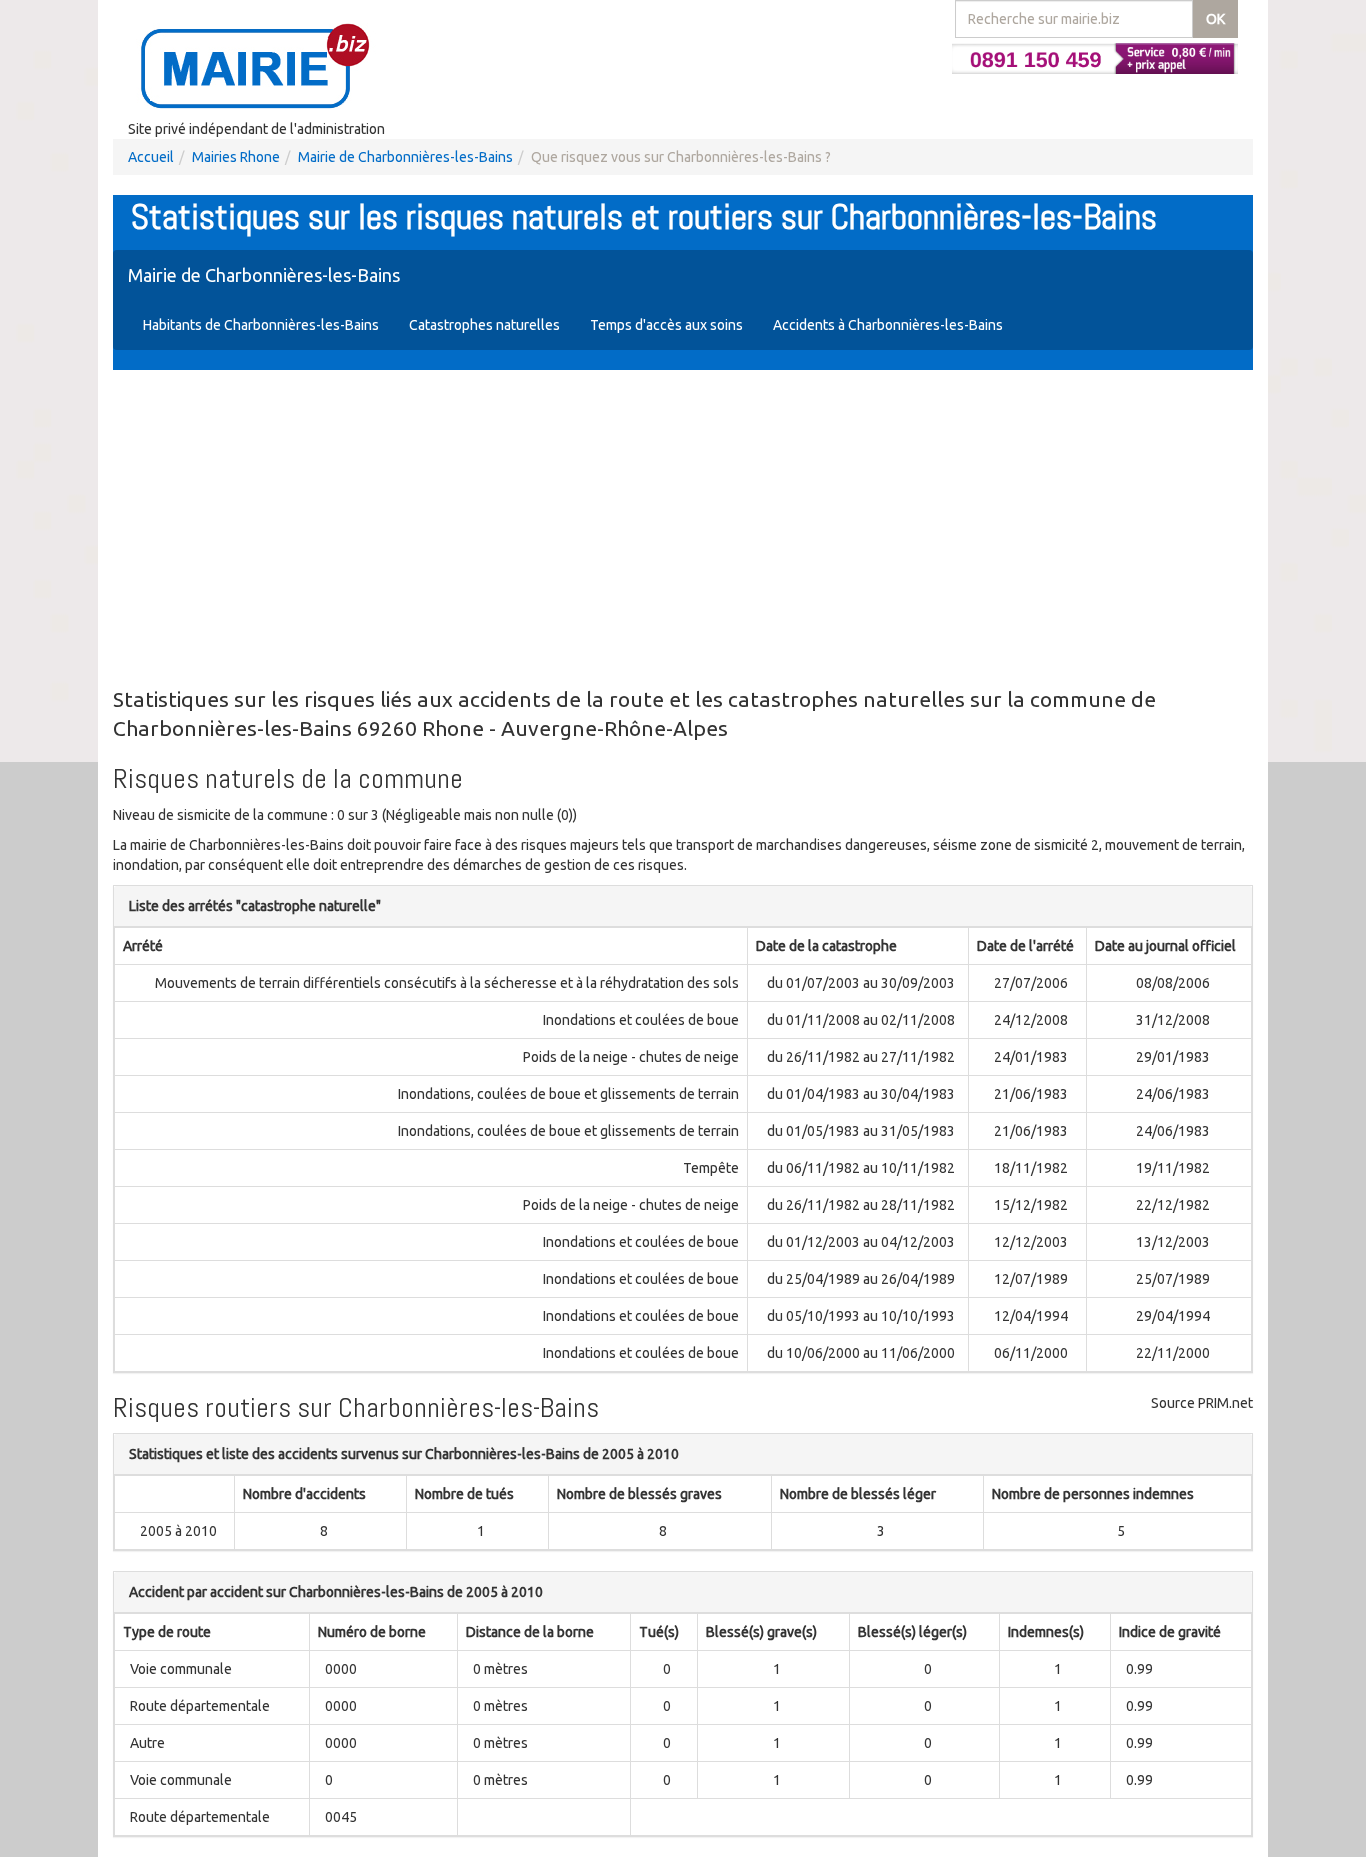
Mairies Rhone (236, 157)
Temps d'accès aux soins (666, 325)
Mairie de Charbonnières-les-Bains (405, 157)
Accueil (151, 157)
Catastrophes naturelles (484, 325)
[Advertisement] (683, 530)
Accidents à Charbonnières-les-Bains (888, 325)
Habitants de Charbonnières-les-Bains (261, 325)
